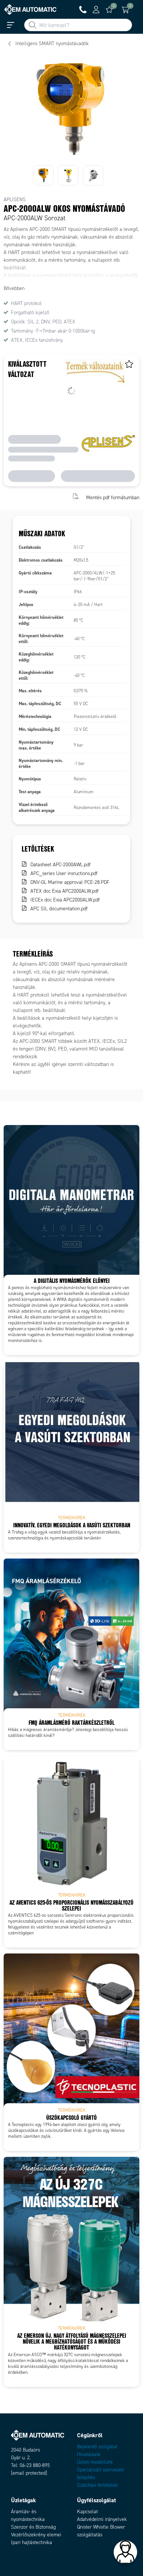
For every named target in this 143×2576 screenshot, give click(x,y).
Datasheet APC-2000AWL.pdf (60, 865)
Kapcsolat (87, 2512)
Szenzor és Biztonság (33, 2527)
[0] (109, 10)
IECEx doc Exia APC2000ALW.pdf (65, 900)
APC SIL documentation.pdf (59, 909)
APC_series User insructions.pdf (64, 873)
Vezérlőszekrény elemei (36, 2535)
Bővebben (14, 288)
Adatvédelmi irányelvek (102, 2519)
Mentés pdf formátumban (113, 497)
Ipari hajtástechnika (32, 2542)
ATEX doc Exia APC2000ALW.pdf (65, 891)
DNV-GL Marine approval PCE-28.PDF (70, 882)
